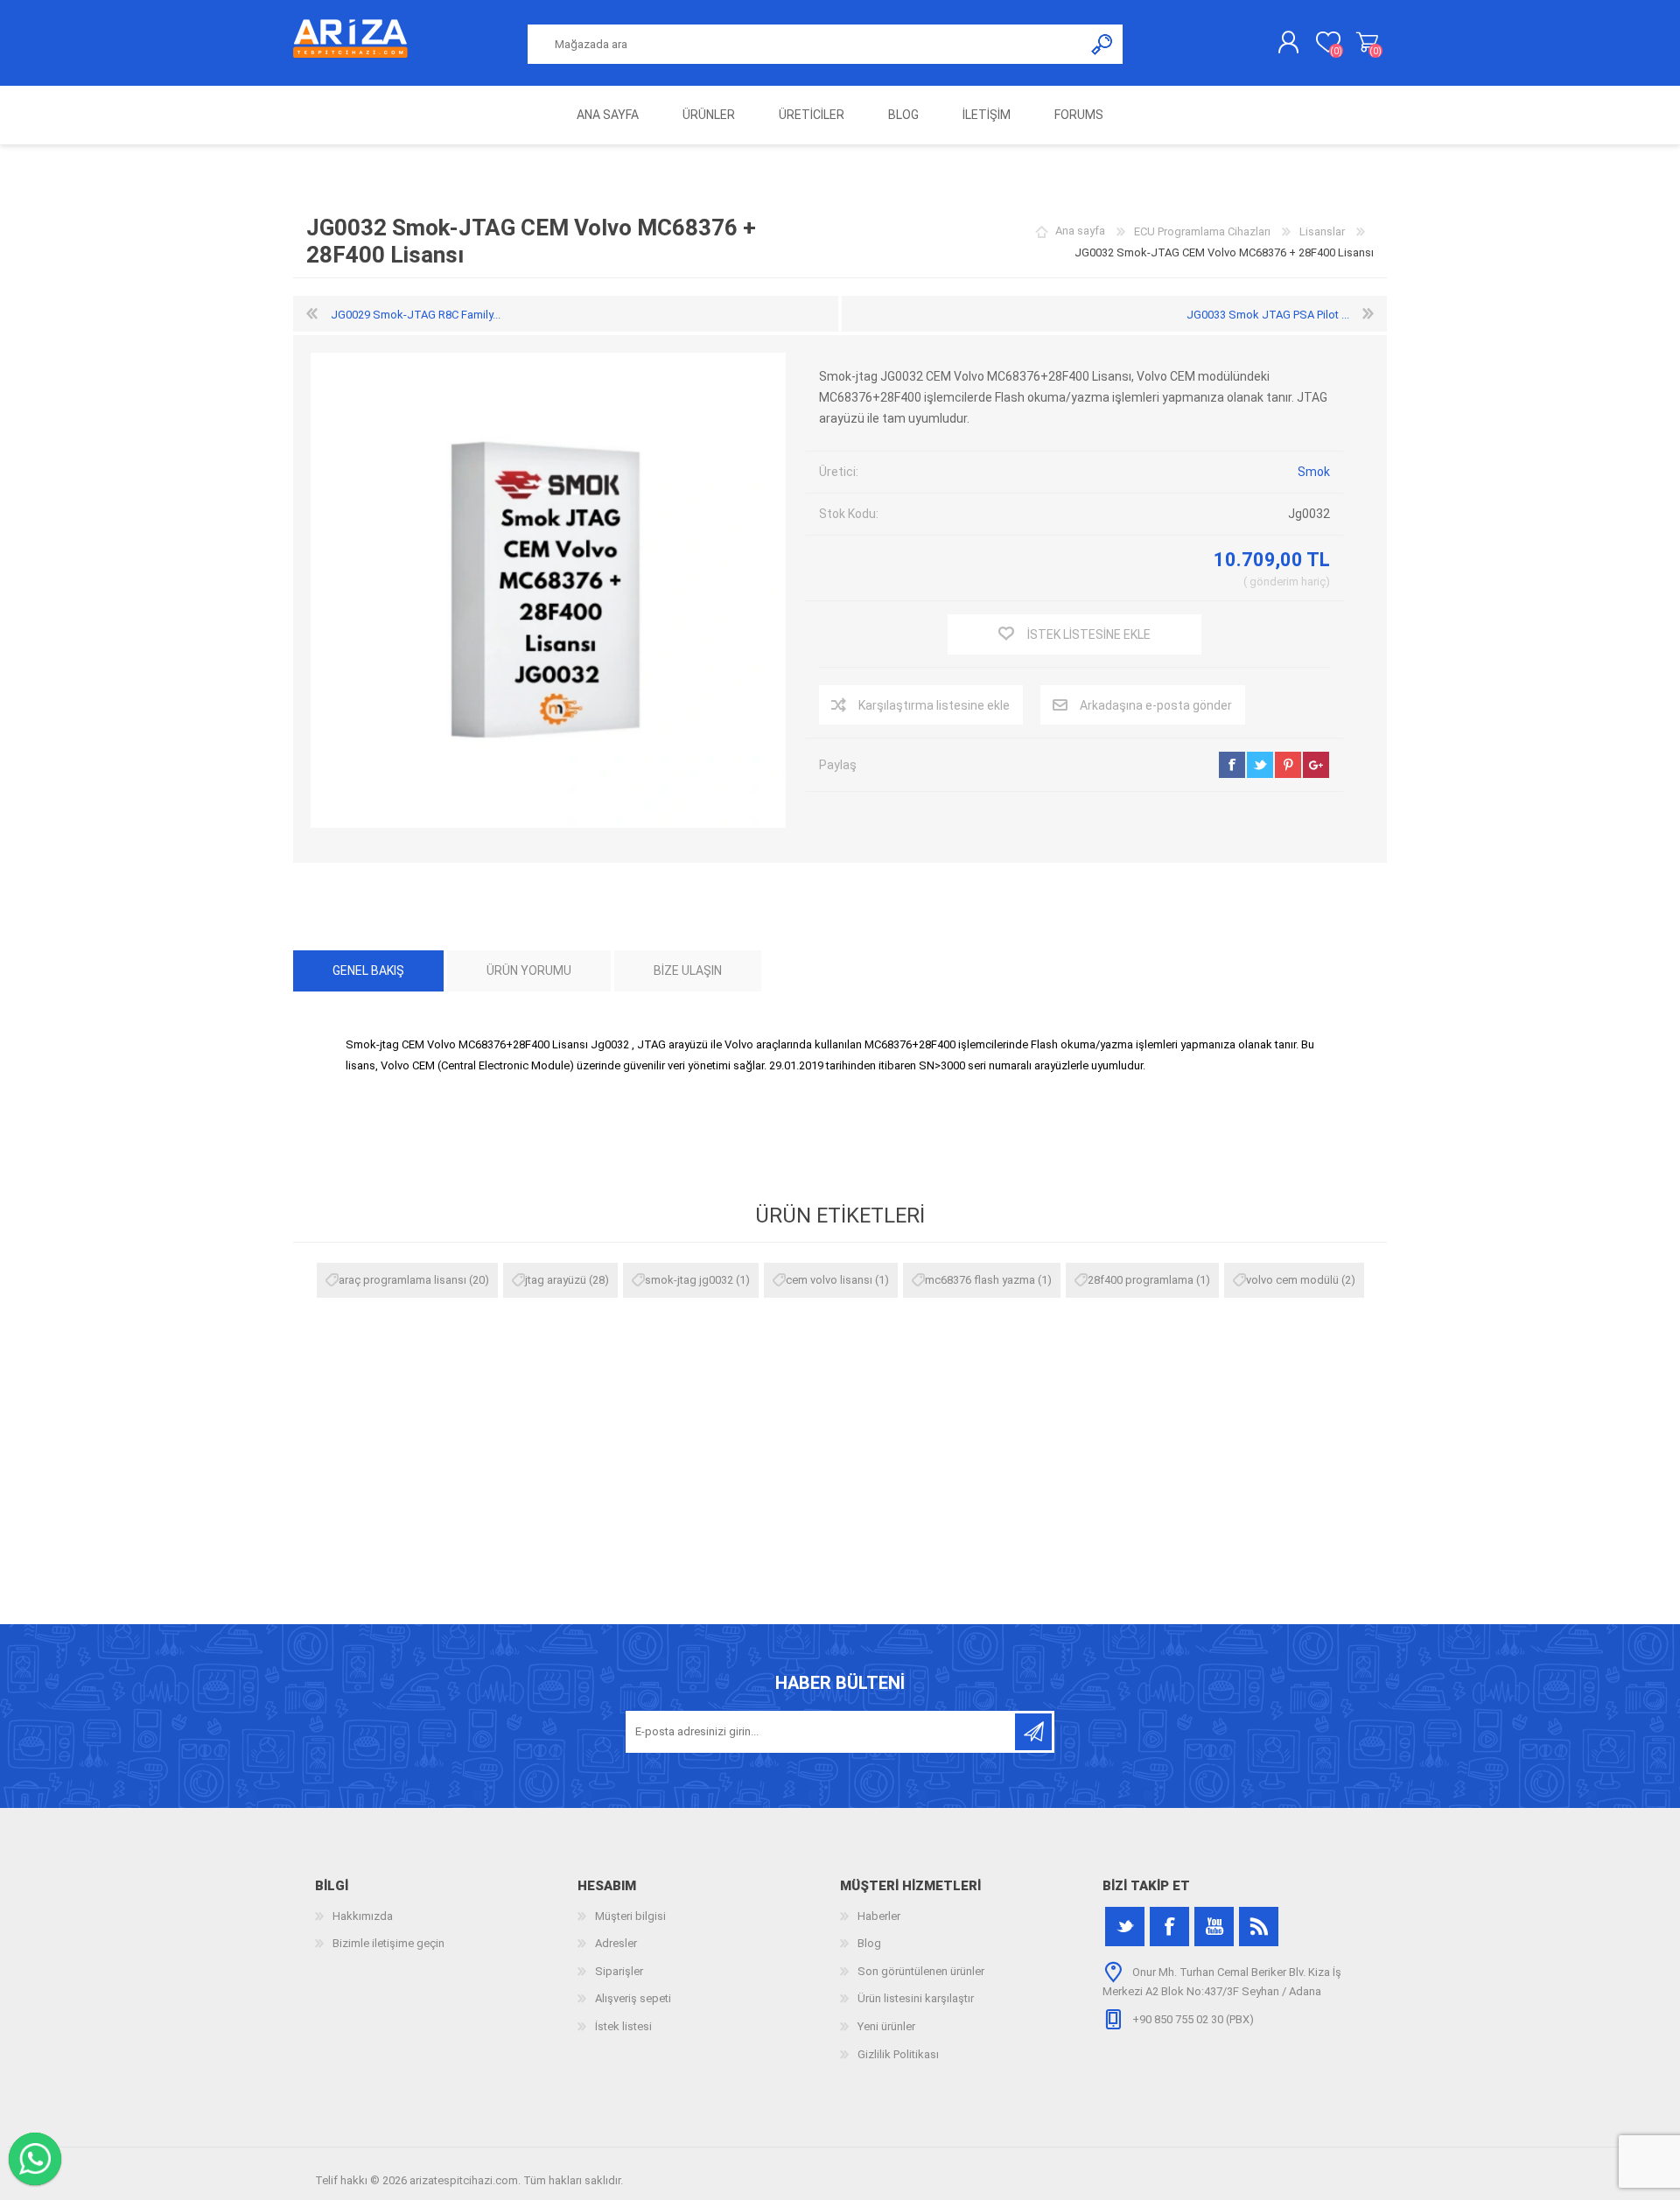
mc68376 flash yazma (980, 1280)
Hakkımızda (363, 1916)
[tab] (368, 971)
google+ (1316, 765)
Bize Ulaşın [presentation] (688, 970)
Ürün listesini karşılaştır (916, 1998)
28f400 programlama (1141, 1280)
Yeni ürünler (886, 2026)
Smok (1314, 472)
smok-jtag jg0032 (689, 1280)
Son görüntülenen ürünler (921, 1971)
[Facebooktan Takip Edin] (1169, 1927)
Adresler (616, 1943)
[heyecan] (1125, 1927)
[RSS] (1259, 1927)
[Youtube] (1214, 1927)
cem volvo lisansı (829, 1280)
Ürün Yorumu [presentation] (529, 970)
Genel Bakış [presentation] (368, 970)
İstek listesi (623, 2026)
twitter (1260, 765)
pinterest (1288, 765)
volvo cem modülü (1292, 1280)
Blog (869, 1943)
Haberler (879, 1916)
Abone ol (1033, 1732)
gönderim (1274, 582)
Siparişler (619, 1971)
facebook (1232, 765)
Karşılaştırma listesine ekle (934, 705)
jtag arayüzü (556, 1280)
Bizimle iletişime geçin (388, 1943)
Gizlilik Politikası (898, 2054)
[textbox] (806, 44)
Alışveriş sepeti (1367, 43)
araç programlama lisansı (402, 1280)
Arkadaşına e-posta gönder (1156, 705)
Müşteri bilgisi (630, 1916)
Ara (1103, 44)
